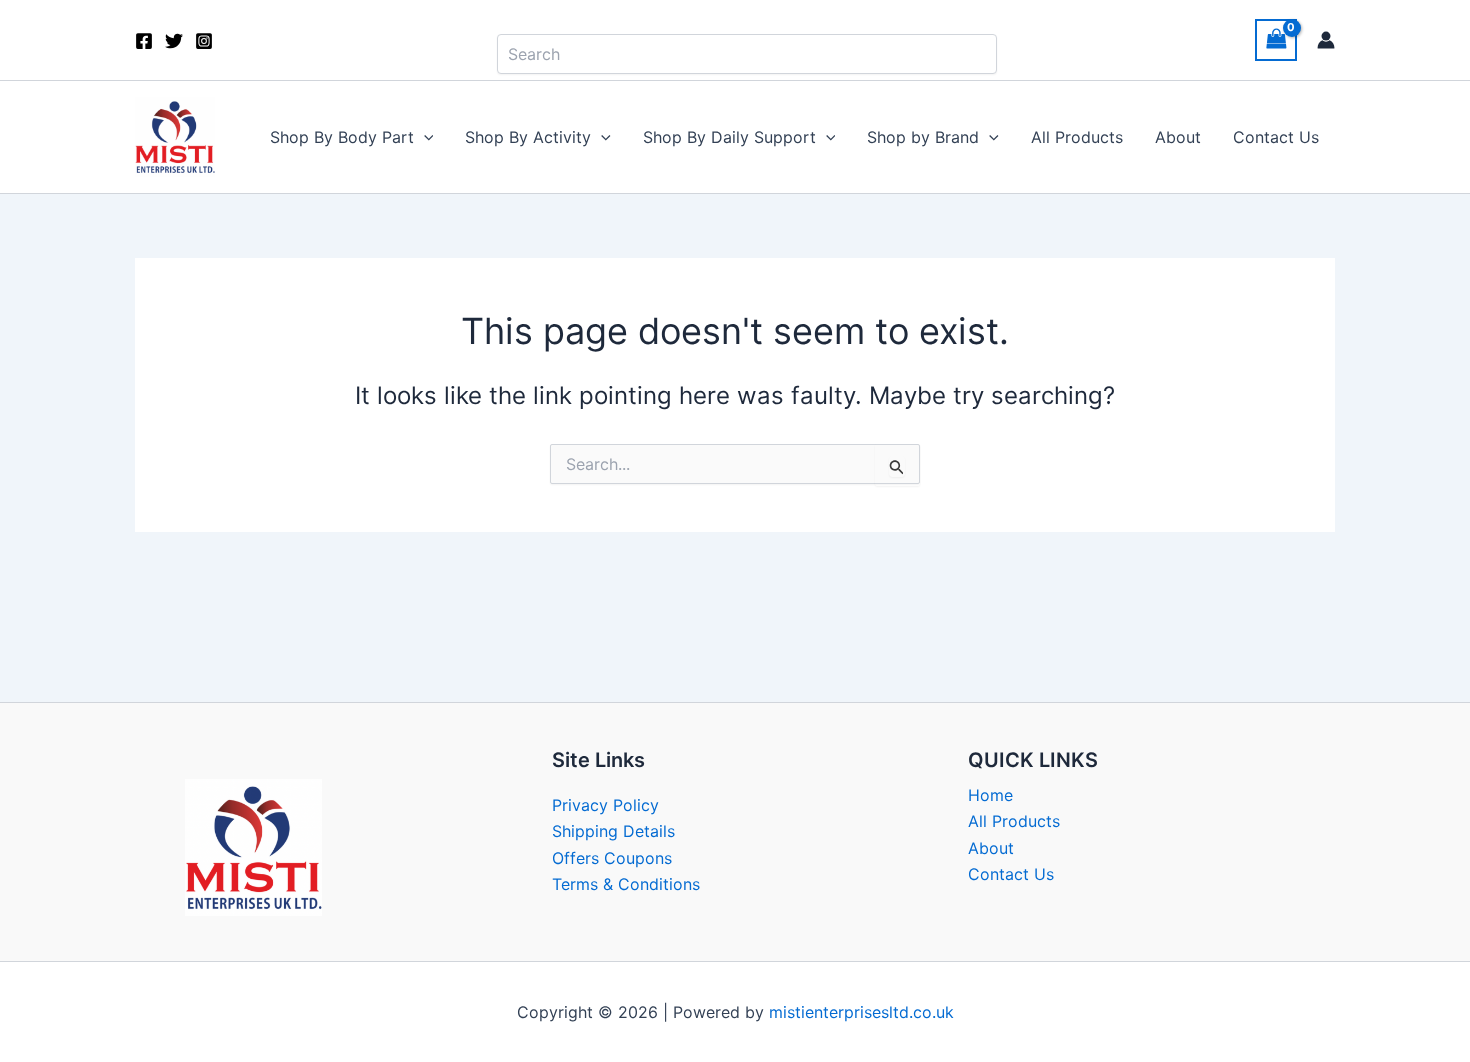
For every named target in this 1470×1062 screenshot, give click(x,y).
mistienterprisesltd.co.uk (861, 1012)
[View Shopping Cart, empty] (1276, 39)
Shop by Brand (923, 137)
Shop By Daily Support (729, 137)
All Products (1077, 137)
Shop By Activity (528, 137)
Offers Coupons (612, 858)
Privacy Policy (605, 805)
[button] (424, 137)
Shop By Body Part (342, 137)
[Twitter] (174, 41)
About (1178, 137)
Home (990, 795)
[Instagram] (204, 41)
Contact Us (1276, 137)
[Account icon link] (1326, 40)
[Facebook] (144, 41)
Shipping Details (613, 831)
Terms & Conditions (626, 884)
